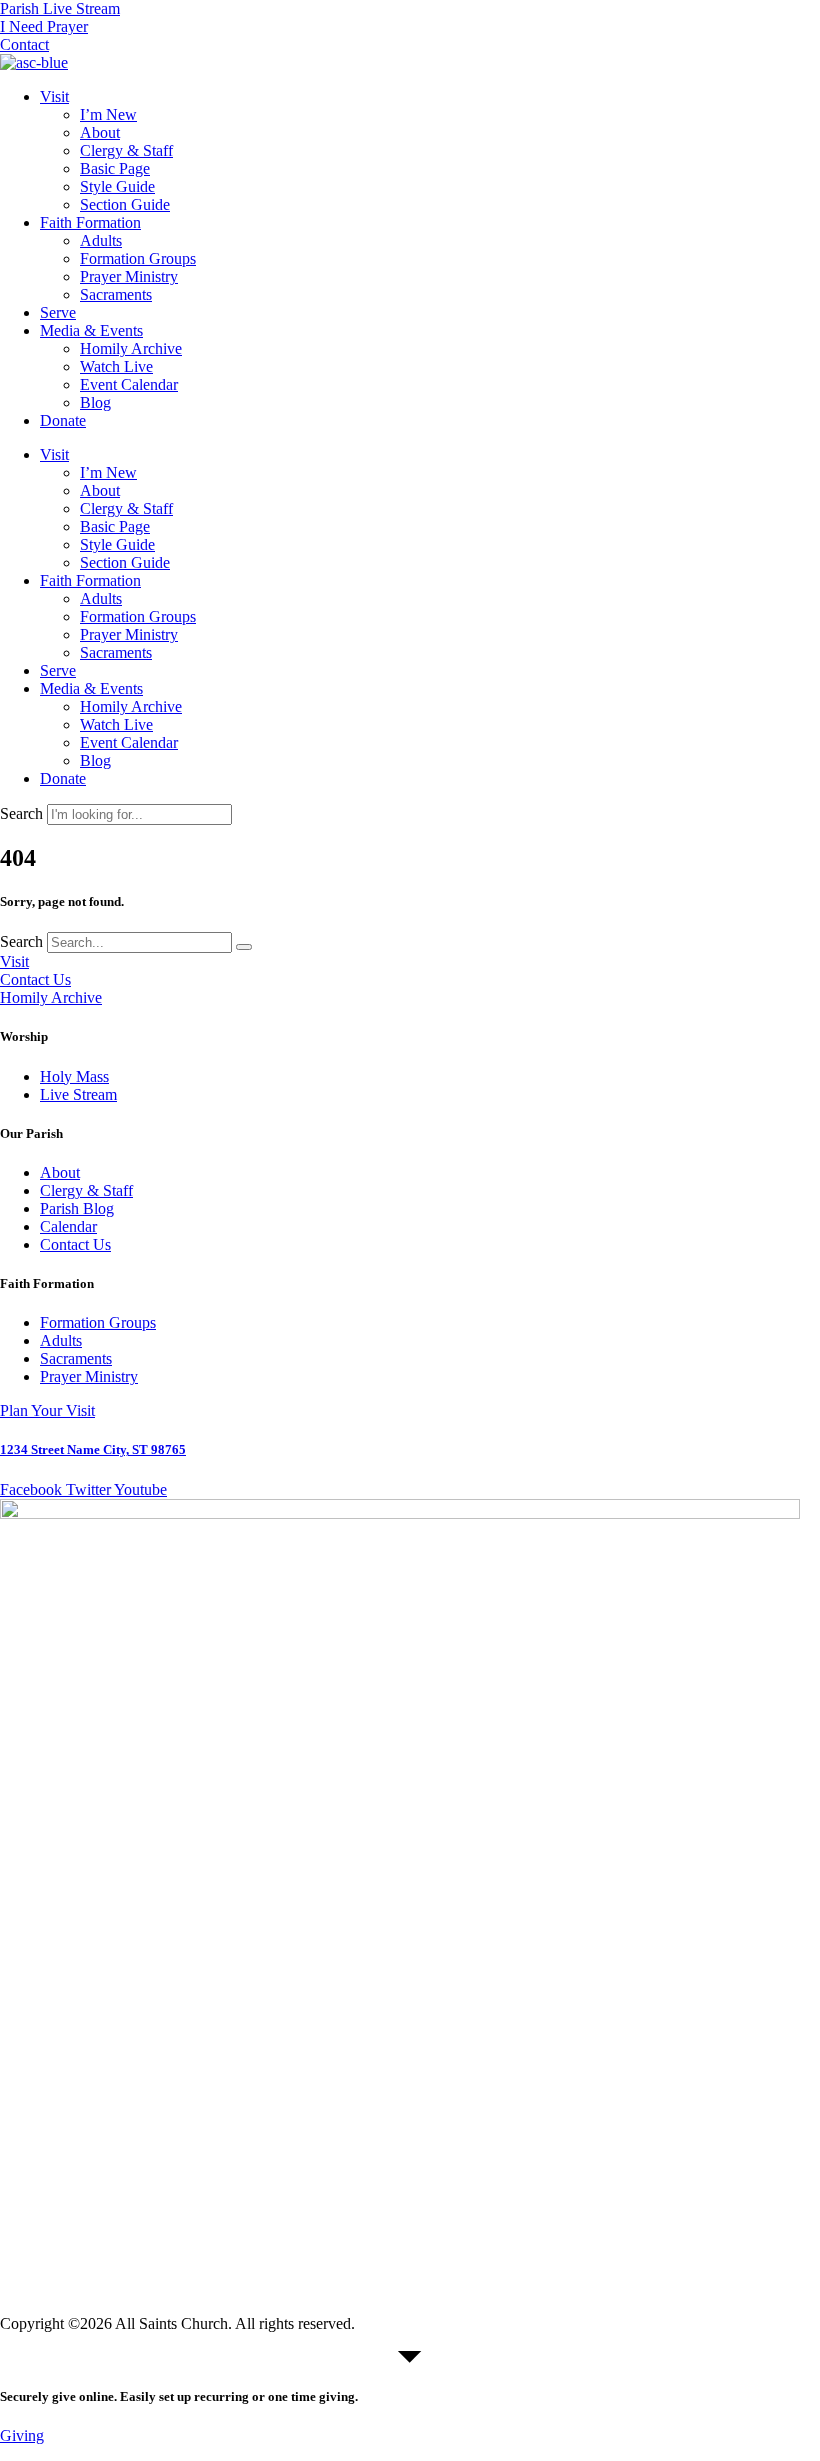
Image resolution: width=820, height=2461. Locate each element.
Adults (101, 240)
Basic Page (115, 168)
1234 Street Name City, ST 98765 (93, 1449)
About (100, 132)
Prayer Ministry (129, 276)
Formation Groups (138, 258)
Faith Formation (90, 222)
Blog (95, 402)
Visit (54, 96)
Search (21, 813)
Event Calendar (129, 384)
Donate (63, 420)
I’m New (108, 114)
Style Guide (117, 186)
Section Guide (125, 204)
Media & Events (91, 330)
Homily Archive (131, 348)
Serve (58, 312)
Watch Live (116, 366)
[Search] (244, 947)
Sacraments (116, 294)
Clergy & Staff (126, 150)
